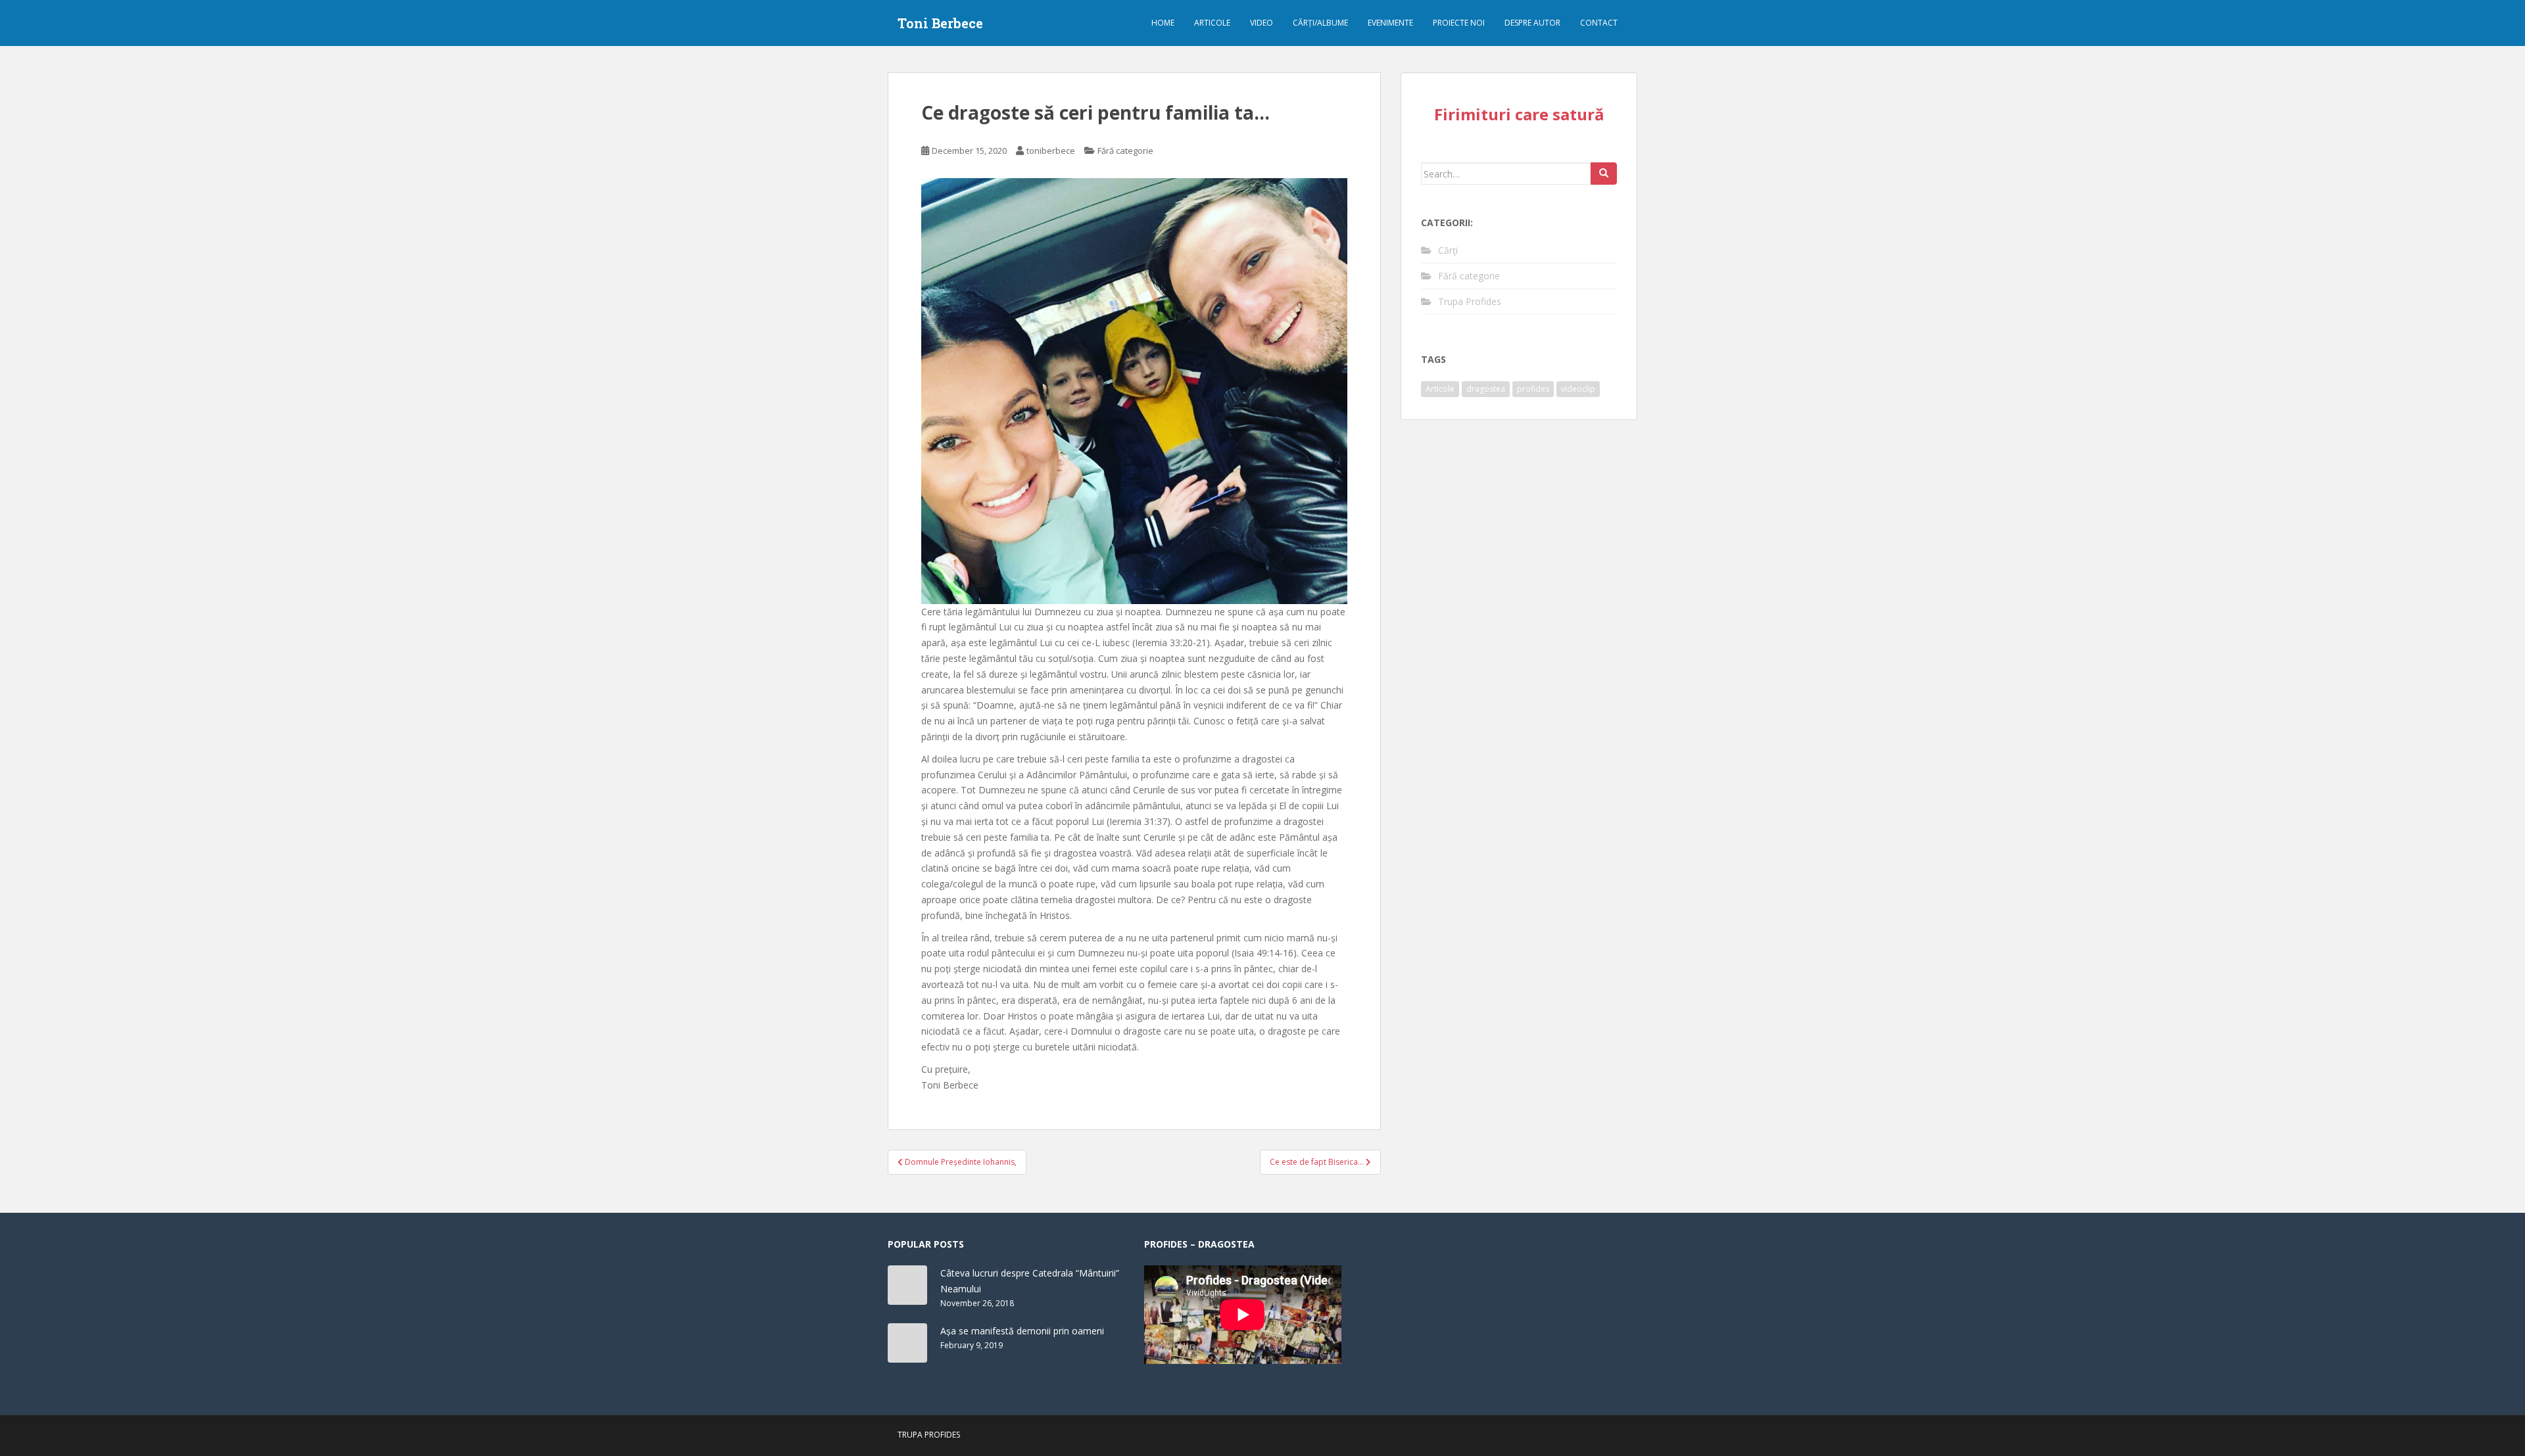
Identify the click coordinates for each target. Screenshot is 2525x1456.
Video (1262, 23)
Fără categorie (1125, 151)
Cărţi (1448, 250)
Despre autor (1532, 23)
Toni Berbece (940, 23)
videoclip (1578, 389)
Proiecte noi (1459, 23)
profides (1533, 389)
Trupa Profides (1470, 301)
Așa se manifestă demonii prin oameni (1022, 1331)
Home (1163, 23)
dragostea (1486, 389)
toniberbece (1051, 151)
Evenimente (1390, 23)
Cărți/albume (1320, 23)
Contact (1599, 23)
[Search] (1604, 174)
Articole (1212, 23)
